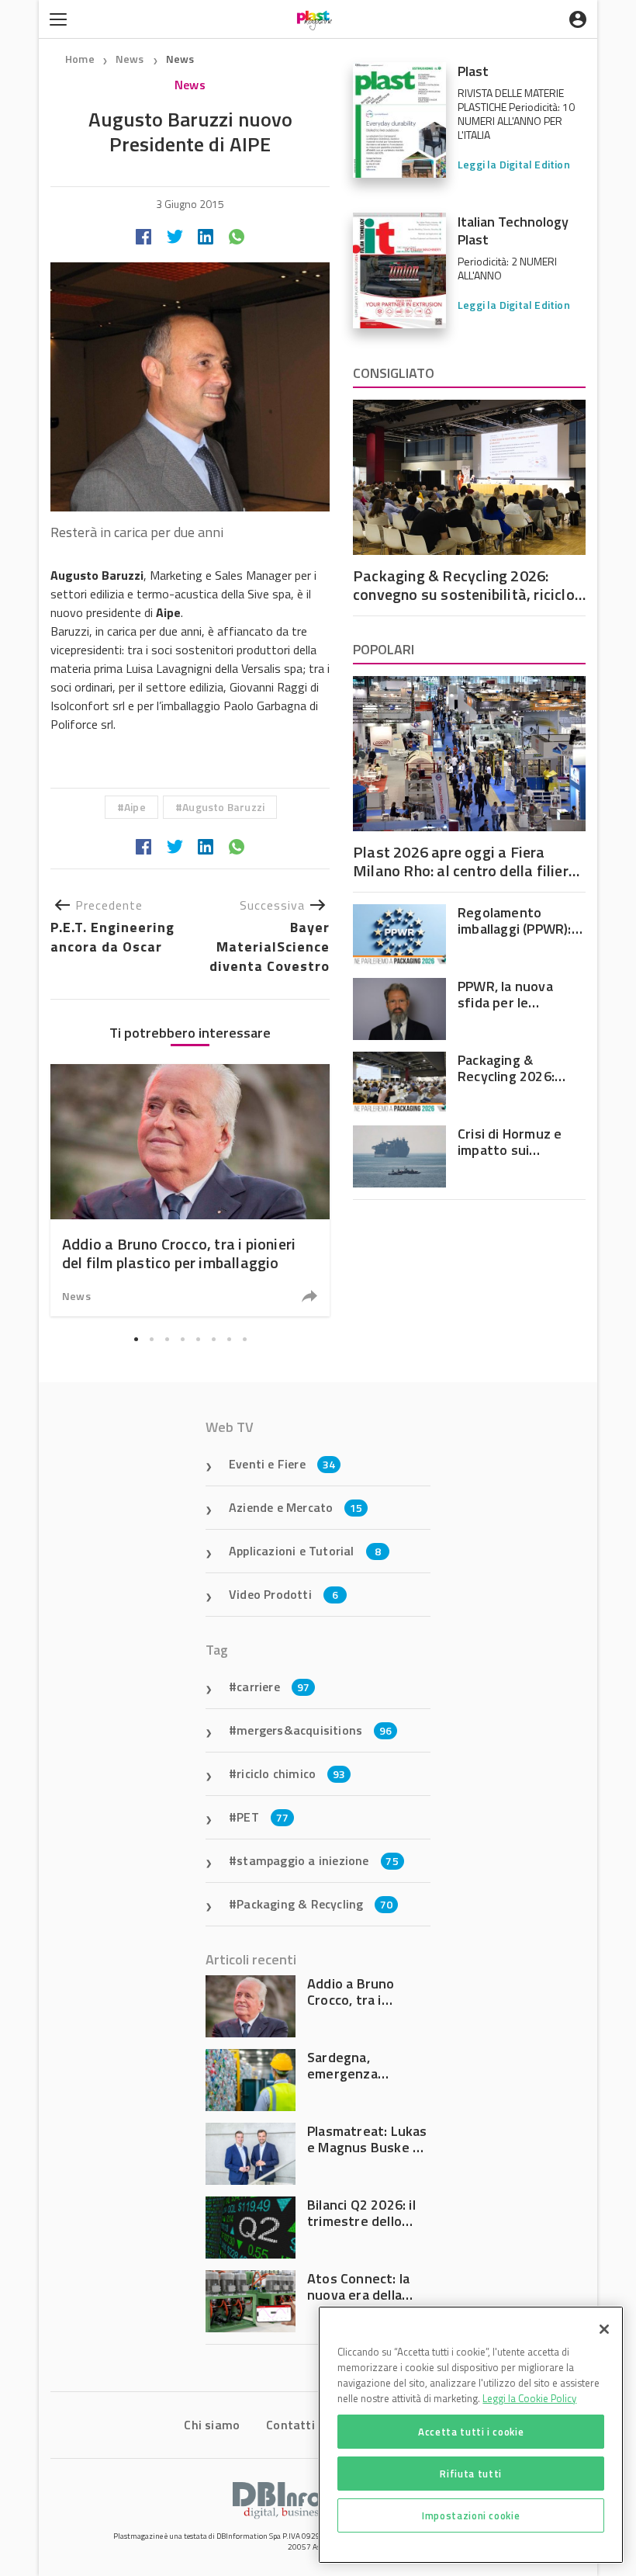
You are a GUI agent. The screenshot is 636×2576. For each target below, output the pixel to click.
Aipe (135, 807)
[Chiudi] (604, 2329)
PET (263, 1817)
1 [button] (136, 1339)
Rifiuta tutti (471, 2474)
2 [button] (151, 1339)
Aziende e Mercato (296, 1507)
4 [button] (182, 1339)
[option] (190, 1190)
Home (80, 59)
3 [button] (167, 1339)
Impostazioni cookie (471, 2515)
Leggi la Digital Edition (514, 164)
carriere (273, 1687)
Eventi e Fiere (282, 1464)
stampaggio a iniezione (318, 1860)
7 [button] (229, 1339)
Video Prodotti (283, 1594)
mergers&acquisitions (314, 1730)
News (131, 59)
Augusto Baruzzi (223, 807)
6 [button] (213, 1339)
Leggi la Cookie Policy (529, 2398)
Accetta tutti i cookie (471, 2432)
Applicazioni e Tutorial (305, 1551)
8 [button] (244, 1339)
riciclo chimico (291, 1773)
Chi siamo (212, 2425)
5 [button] (198, 1339)
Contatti (290, 2425)
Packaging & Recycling (315, 1904)
